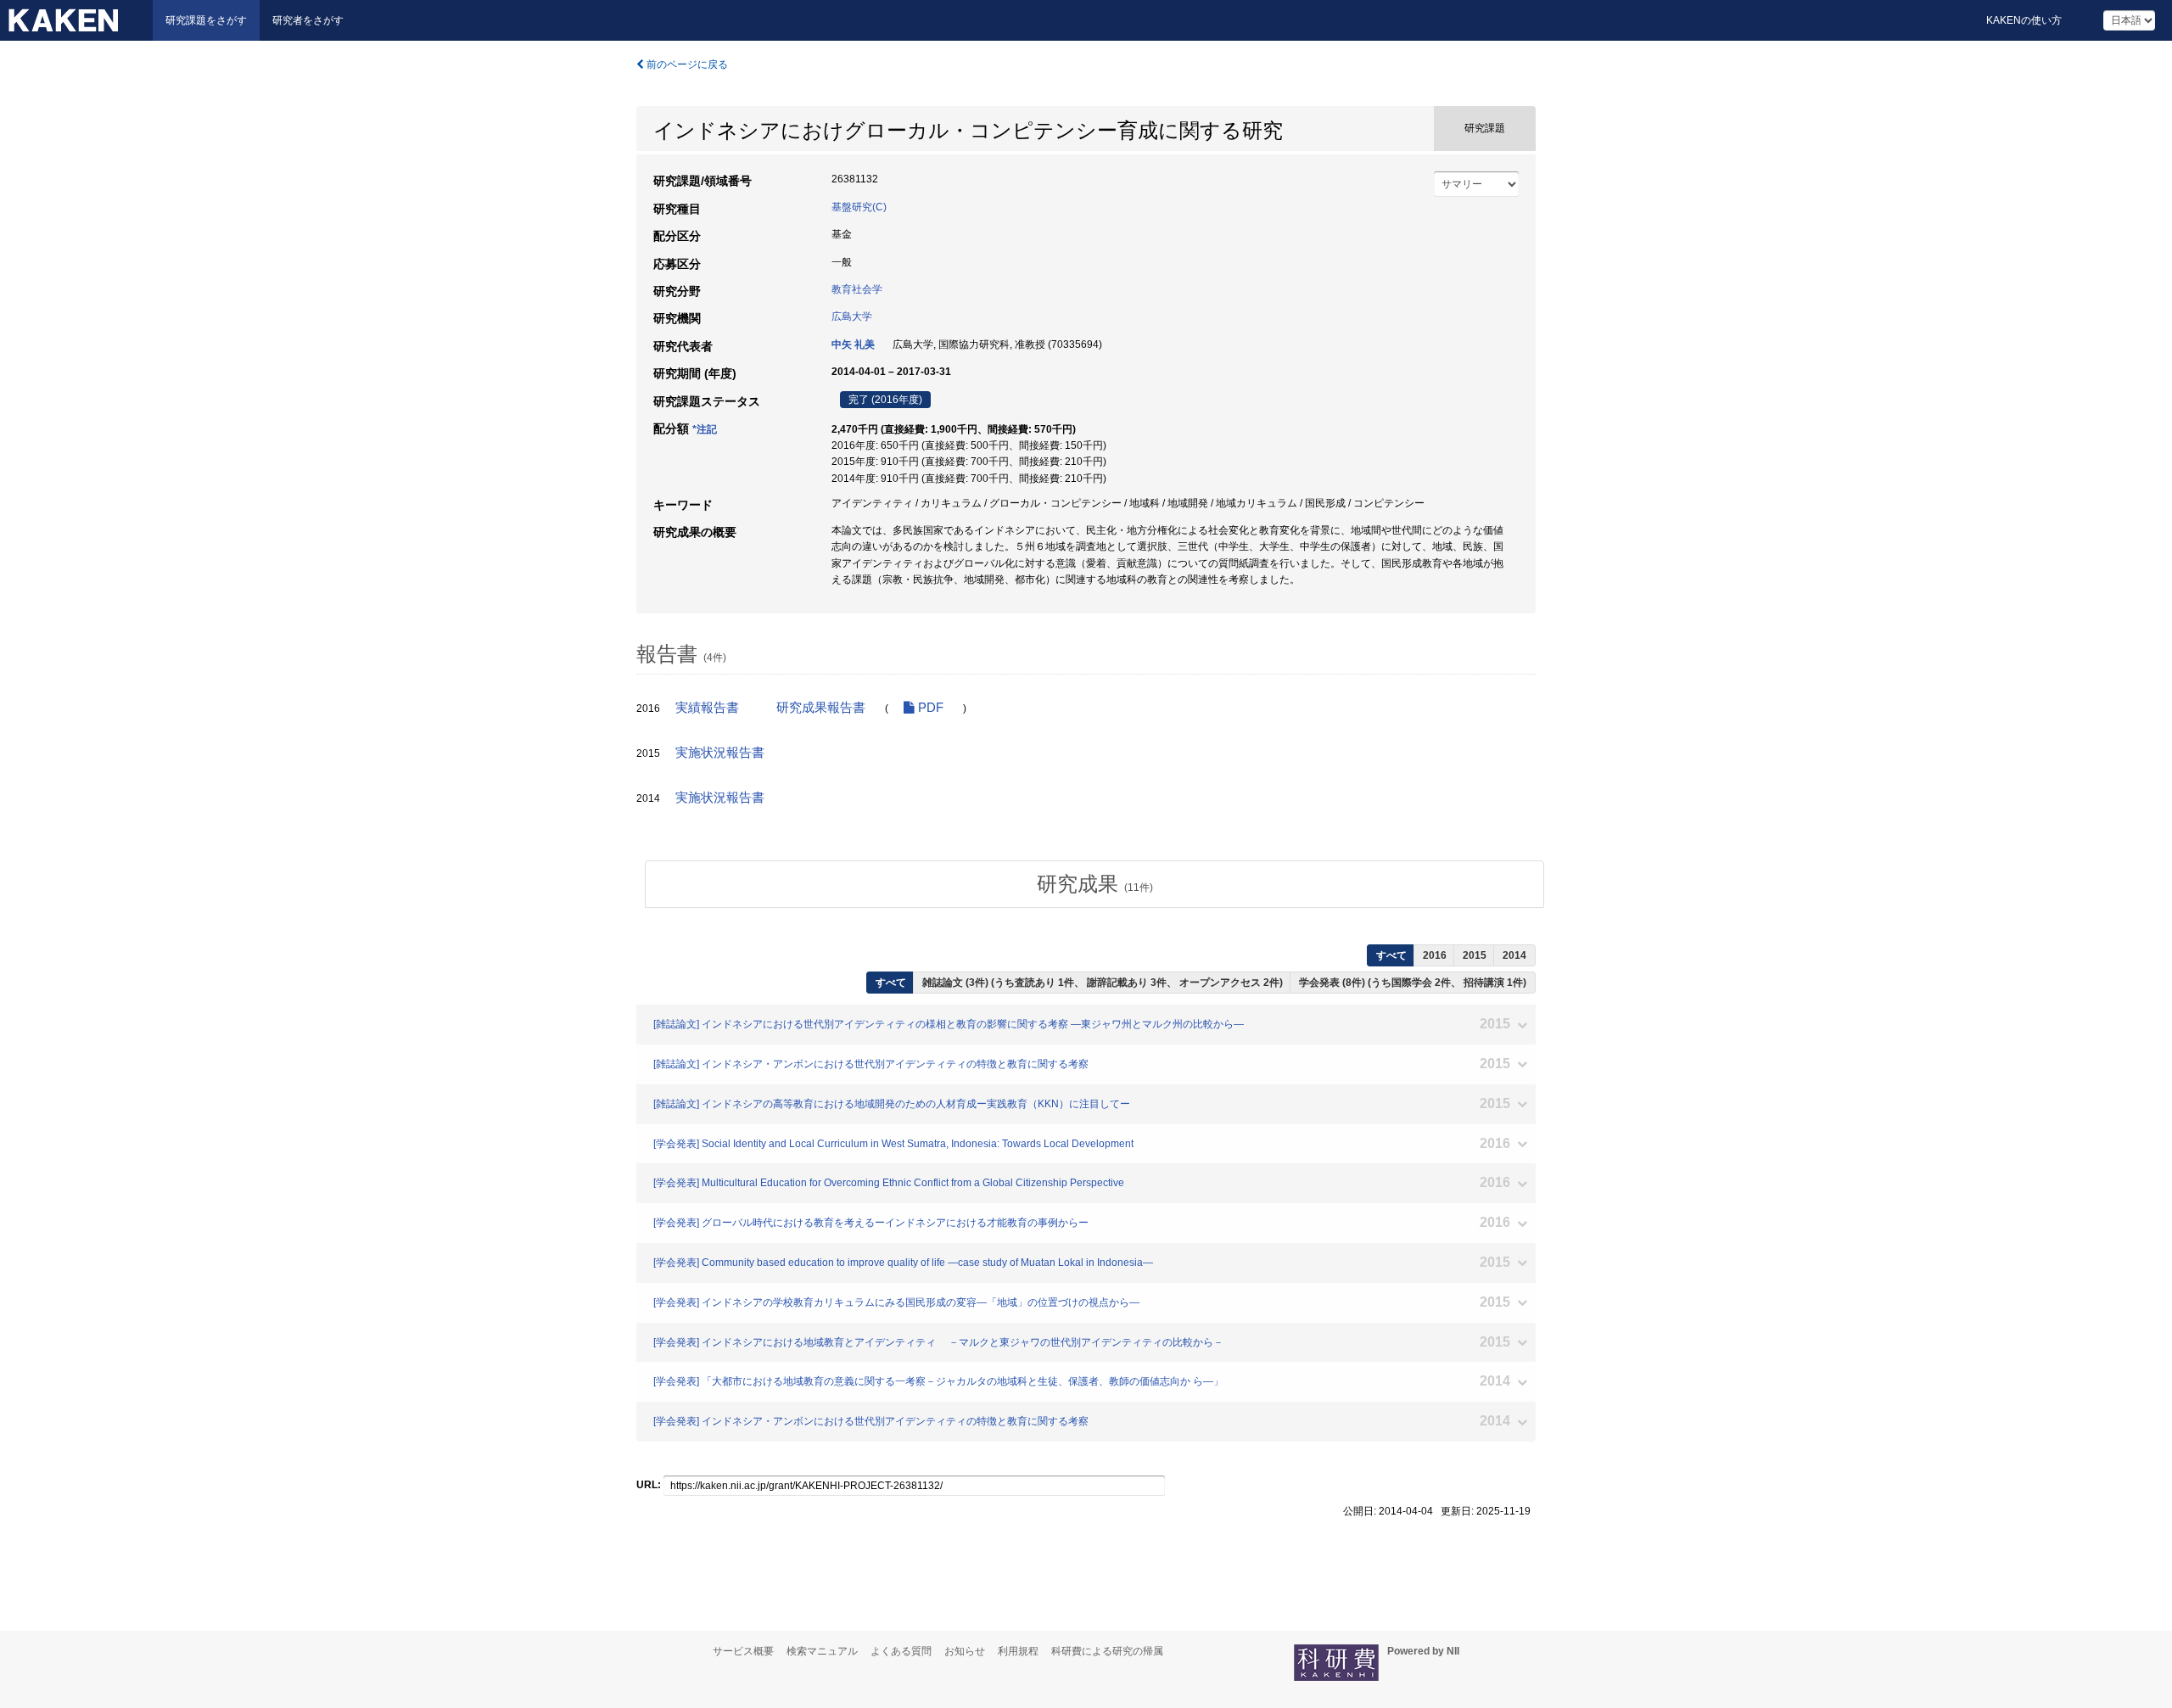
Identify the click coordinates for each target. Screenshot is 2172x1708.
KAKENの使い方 (2024, 20)
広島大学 (852, 316)
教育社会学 (857, 289)
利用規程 (1018, 1651)
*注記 (705, 429)
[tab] (1094, 884)
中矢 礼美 (853, 344)
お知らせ (965, 1651)
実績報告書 (707, 708)
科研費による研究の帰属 (1107, 1651)
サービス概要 (743, 1651)
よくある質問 (901, 1651)
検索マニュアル (822, 1651)
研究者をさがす (308, 20)
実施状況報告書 (720, 753)
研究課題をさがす (206, 20)
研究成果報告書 (821, 708)
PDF (929, 708)
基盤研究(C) (859, 207)
